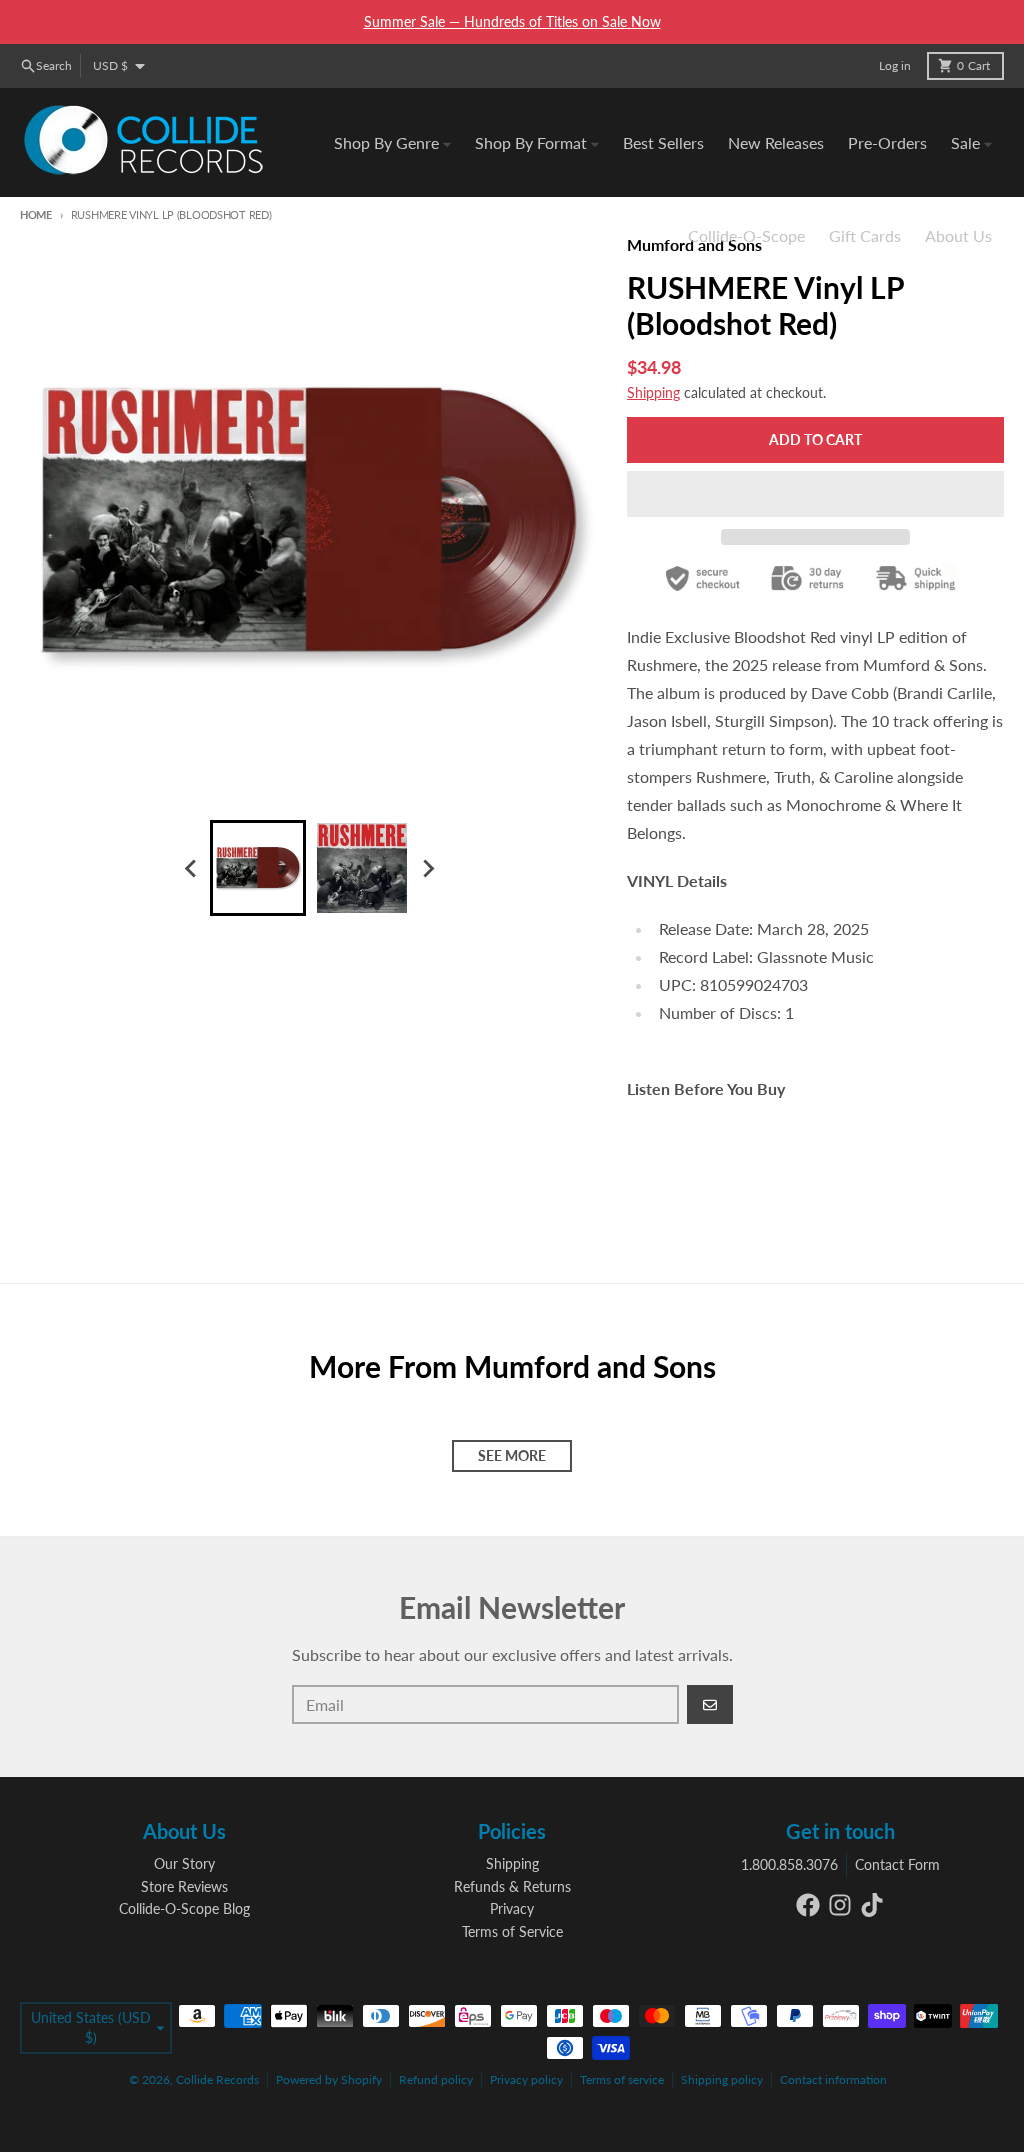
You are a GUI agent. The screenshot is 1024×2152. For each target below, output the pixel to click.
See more (512, 1455)
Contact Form (897, 1864)
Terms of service (622, 2079)
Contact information (833, 2079)
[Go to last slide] (192, 868)
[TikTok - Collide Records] (872, 1905)
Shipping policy (722, 2079)
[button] (815, 494)
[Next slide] (428, 868)
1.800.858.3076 (789, 1864)
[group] (258, 868)
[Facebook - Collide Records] (808, 1905)
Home (36, 214)
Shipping (653, 392)
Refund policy (436, 2079)
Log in (895, 65)
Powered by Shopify (329, 2079)
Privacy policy (526, 2079)
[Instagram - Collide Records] (840, 1905)
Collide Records (217, 2079)
